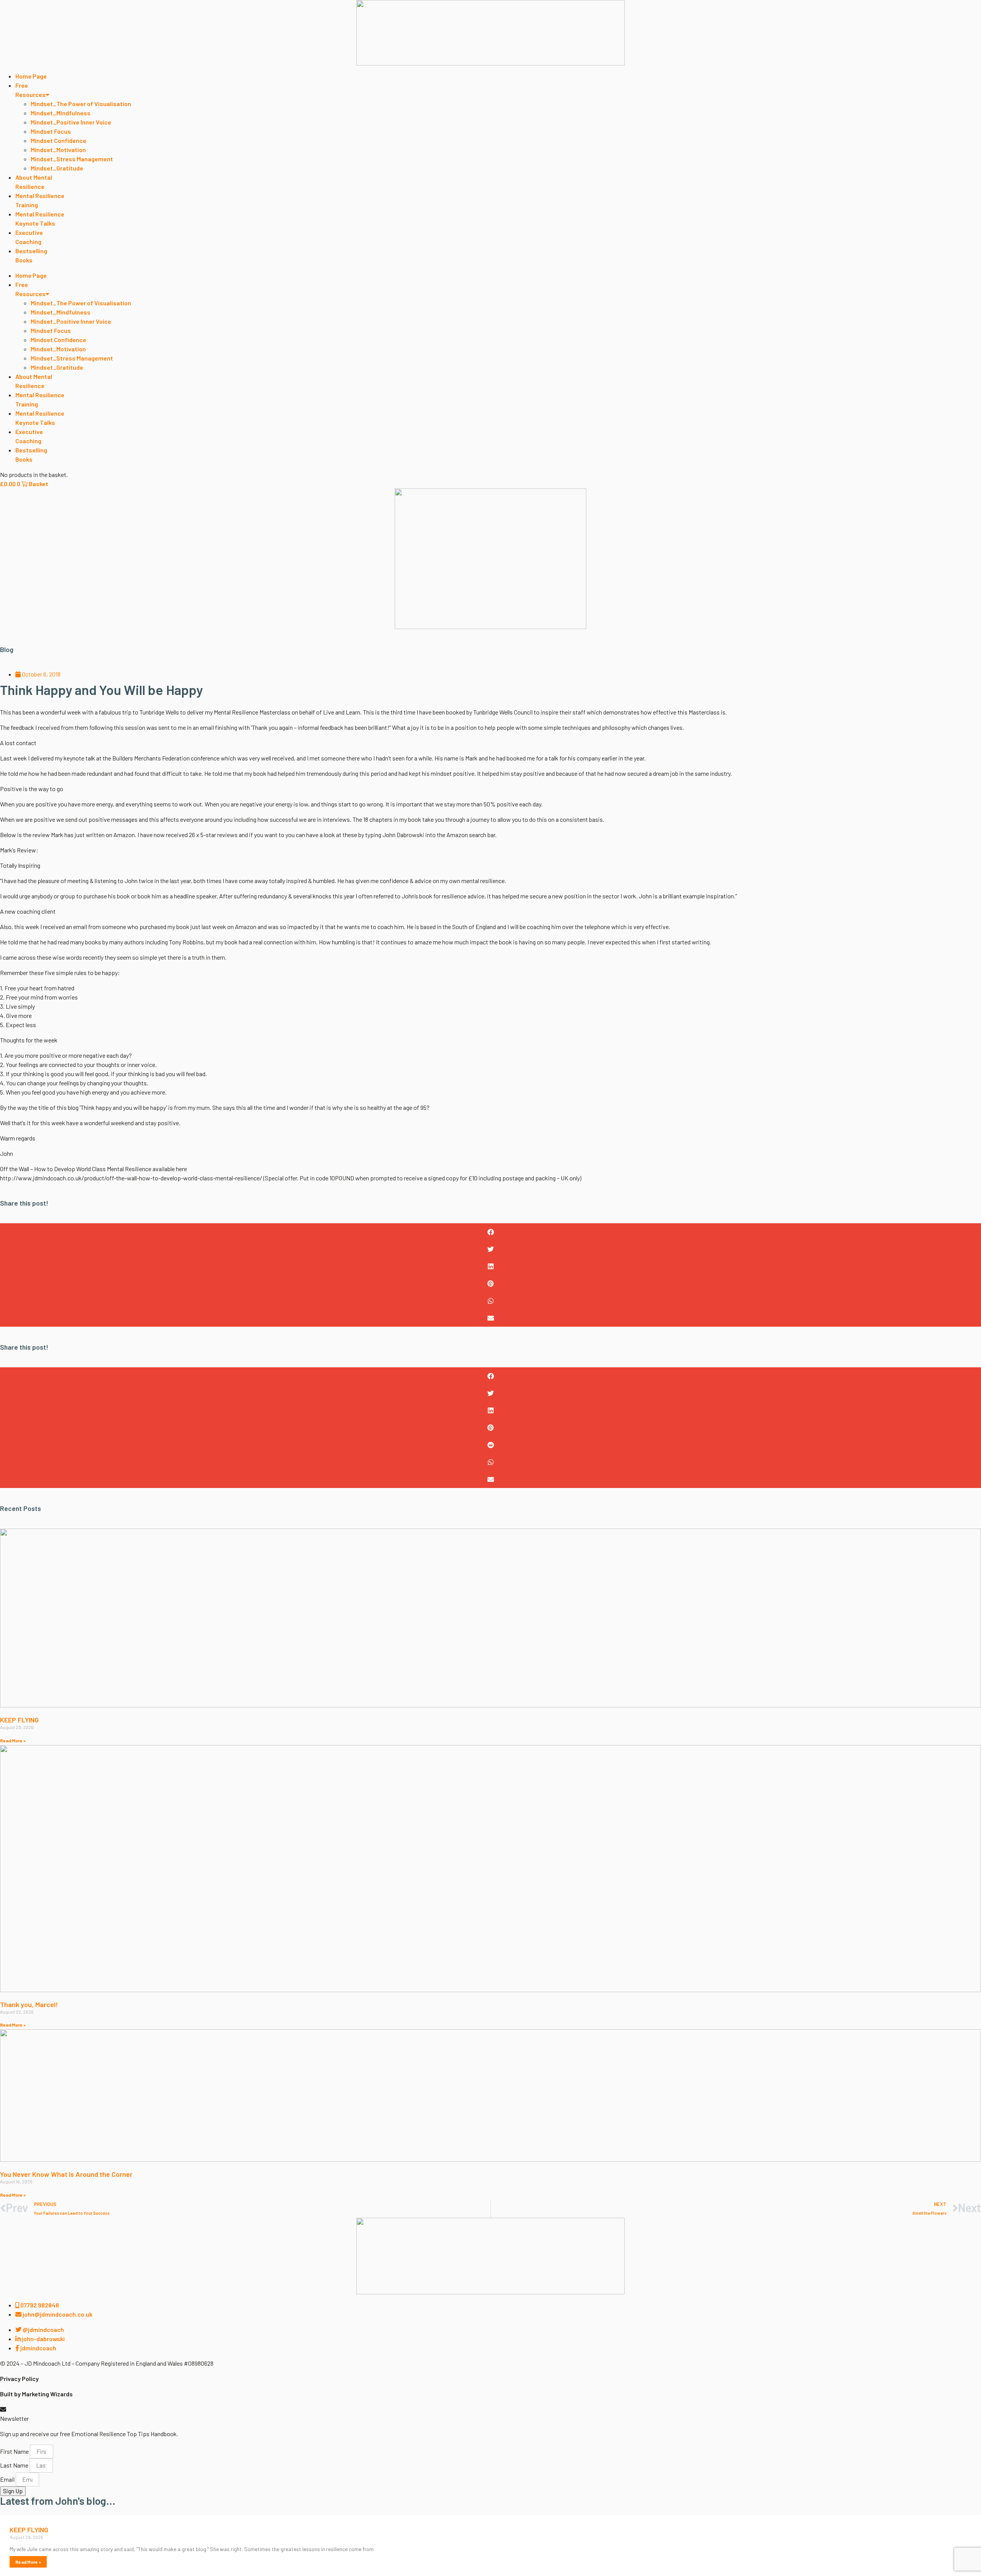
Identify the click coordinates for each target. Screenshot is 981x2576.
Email (8, 2479)
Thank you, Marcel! (29, 2004)
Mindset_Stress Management (72, 159)
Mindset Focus (51, 131)
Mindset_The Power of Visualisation (81, 104)
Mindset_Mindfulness (61, 113)
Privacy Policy (19, 2379)
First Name (15, 2451)
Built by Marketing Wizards (36, 2394)
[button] (490, 1232)
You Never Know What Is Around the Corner (66, 2174)
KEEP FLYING (19, 1720)
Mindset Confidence (58, 140)
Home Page (31, 76)
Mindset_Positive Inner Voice (71, 122)
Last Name (15, 2465)
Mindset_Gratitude (57, 168)
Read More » (13, 1740)
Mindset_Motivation (58, 150)
